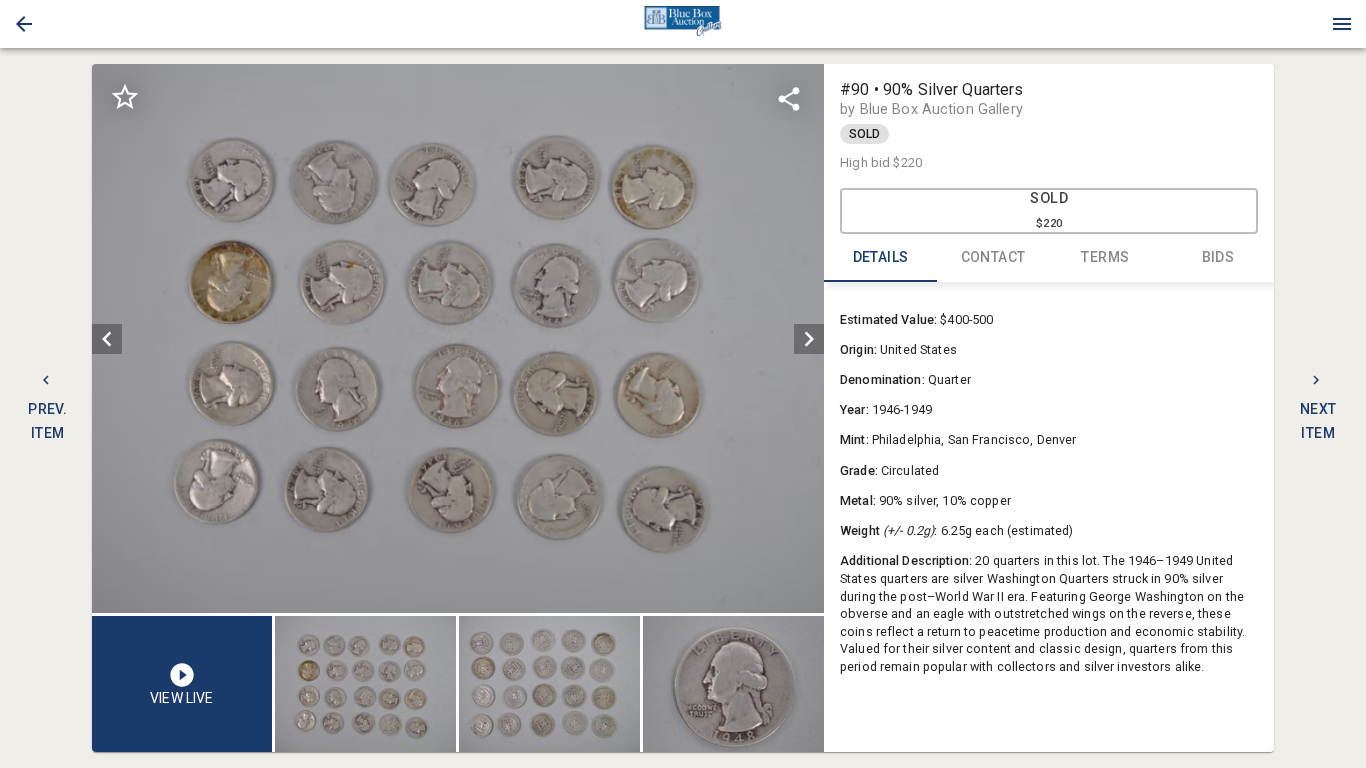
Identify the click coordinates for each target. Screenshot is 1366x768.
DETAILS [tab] (881, 257)
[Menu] (1342, 24)
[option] (458, 338)
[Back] (24, 24)
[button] (24, 24)
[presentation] (683, 24)
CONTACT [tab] (993, 257)
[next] (809, 339)
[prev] (107, 339)
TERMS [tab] (1105, 257)
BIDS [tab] (1218, 257)
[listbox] (458, 338)
